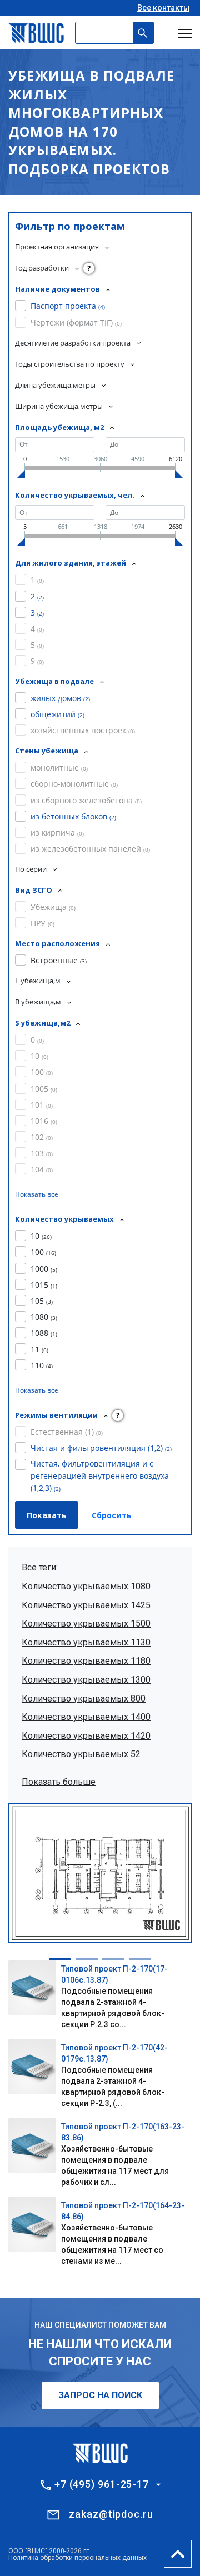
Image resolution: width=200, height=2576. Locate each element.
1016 (44, 1121)
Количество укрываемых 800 (84, 1699)
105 (42, 1301)
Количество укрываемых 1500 (86, 1624)
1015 (44, 1285)
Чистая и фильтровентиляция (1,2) (101, 1448)
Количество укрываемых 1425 (86, 1605)
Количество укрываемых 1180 (86, 1661)
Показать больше (59, 1782)
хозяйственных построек (83, 730)
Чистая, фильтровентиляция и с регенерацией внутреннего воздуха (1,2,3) (100, 1476)
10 (39, 1056)
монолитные (59, 767)
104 (42, 1169)
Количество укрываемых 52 (81, 1754)
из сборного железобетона (86, 800)
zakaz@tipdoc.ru (111, 2514)
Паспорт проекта (68, 306)
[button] (60, 1959)
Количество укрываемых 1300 (86, 1680)
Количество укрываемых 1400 (86, 1717)
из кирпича (57, 832)
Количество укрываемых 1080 (86, 1586)
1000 (44, 1269)
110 (42, 1365)
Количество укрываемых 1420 (86, 1736)
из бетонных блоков (73, 816)
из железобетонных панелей (90, 849)
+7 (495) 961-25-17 (102, 2484)
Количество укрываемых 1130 (86, 1642)
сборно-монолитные (74, 784)
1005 (44, 1089)
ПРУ (42, 923)
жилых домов (60, 698)
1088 (44, 1333)
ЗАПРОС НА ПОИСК (100, 2395)
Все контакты (163, 8)
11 (39, 1349)
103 (42, 1153)
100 (42, 1072)
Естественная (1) (67, 1432)
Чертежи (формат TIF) (76, 322)
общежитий (57, 714)
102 (42, 1137)
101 (42, 1105)
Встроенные (59, 960)
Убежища (53, 907)
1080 (44, 1317)
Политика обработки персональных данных (77, 2558)
